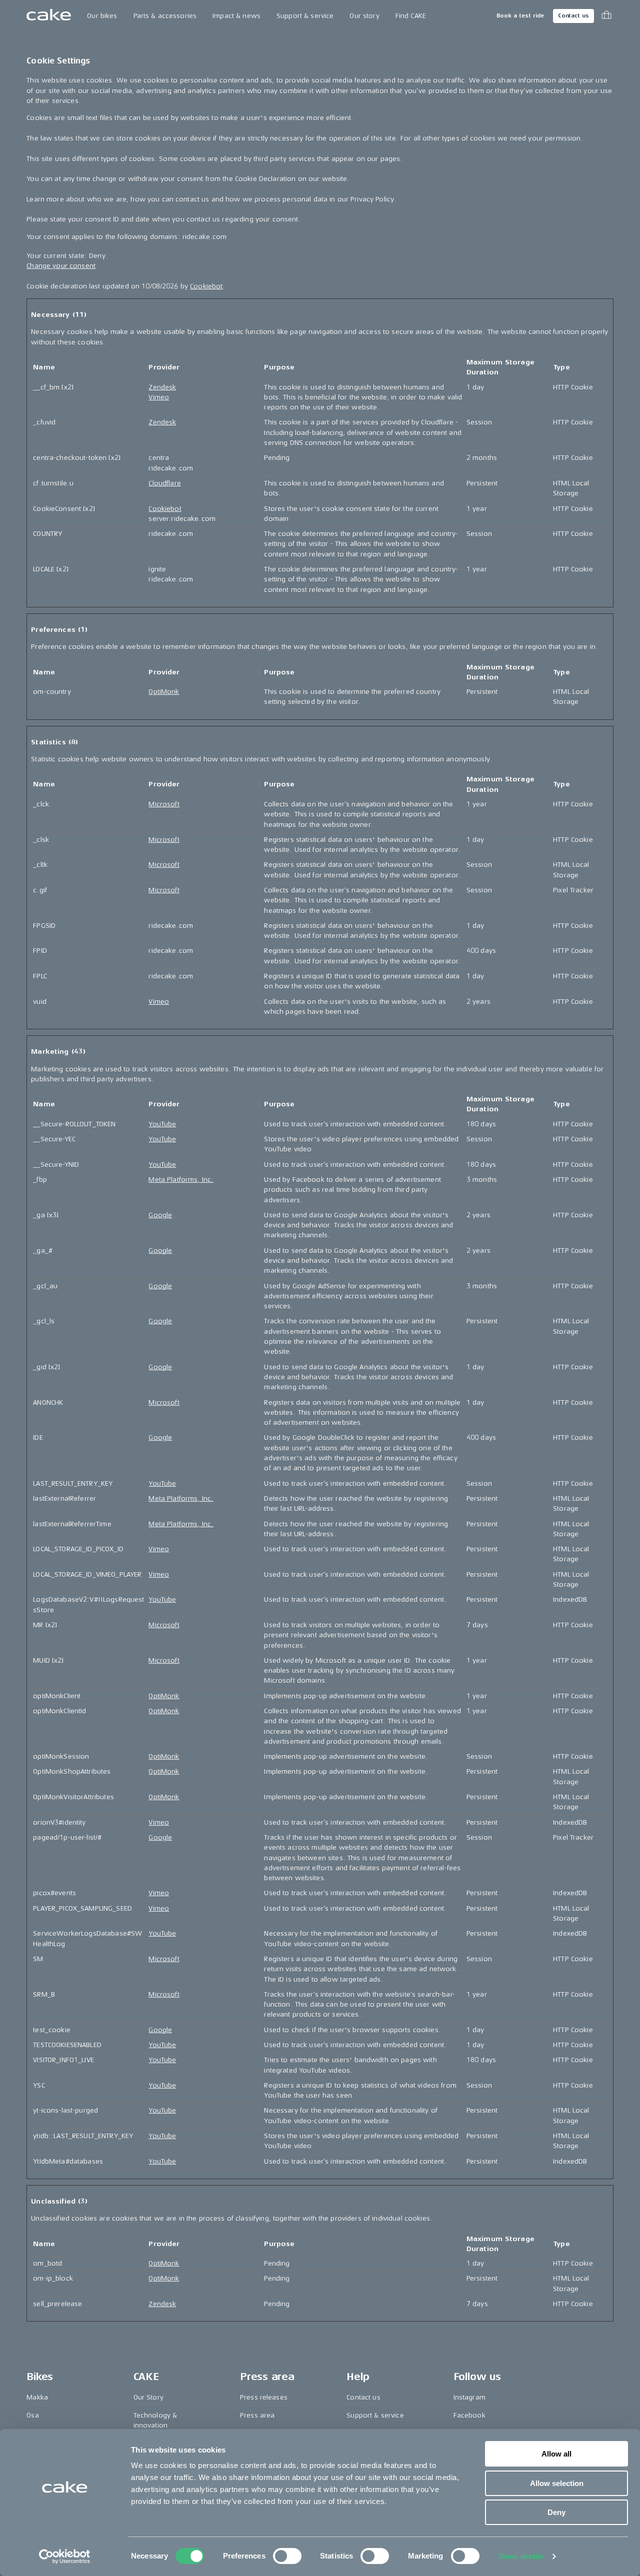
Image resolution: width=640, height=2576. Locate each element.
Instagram (469, 2397)
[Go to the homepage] (49, 16)
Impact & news (236, 16)
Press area (257, 2415)
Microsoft (164, 804)
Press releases (264, 2397)
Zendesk (162, 387)
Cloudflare (164, 483)
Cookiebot (206, 286)
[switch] (287, 2556)
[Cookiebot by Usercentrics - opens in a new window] (65, 2557)
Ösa (32, 2415)
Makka (37, 2397)
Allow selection (557, 2483)
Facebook (469, 2415)
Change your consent (61, 266)
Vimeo (159, 397)
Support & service (305, 16)
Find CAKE (411, 16)
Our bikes (102, 16)
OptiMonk (164, 692)
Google (160, 1215)
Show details (521, 2556)
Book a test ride (520, 16)
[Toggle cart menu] (606, 16)
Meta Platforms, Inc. (181, 1180)
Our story (364, 16)
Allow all (556, 2454)
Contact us (573, 16)
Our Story (148, 2397)
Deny (556, 2512)
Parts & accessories (165, 16)
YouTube (162, 1124)
